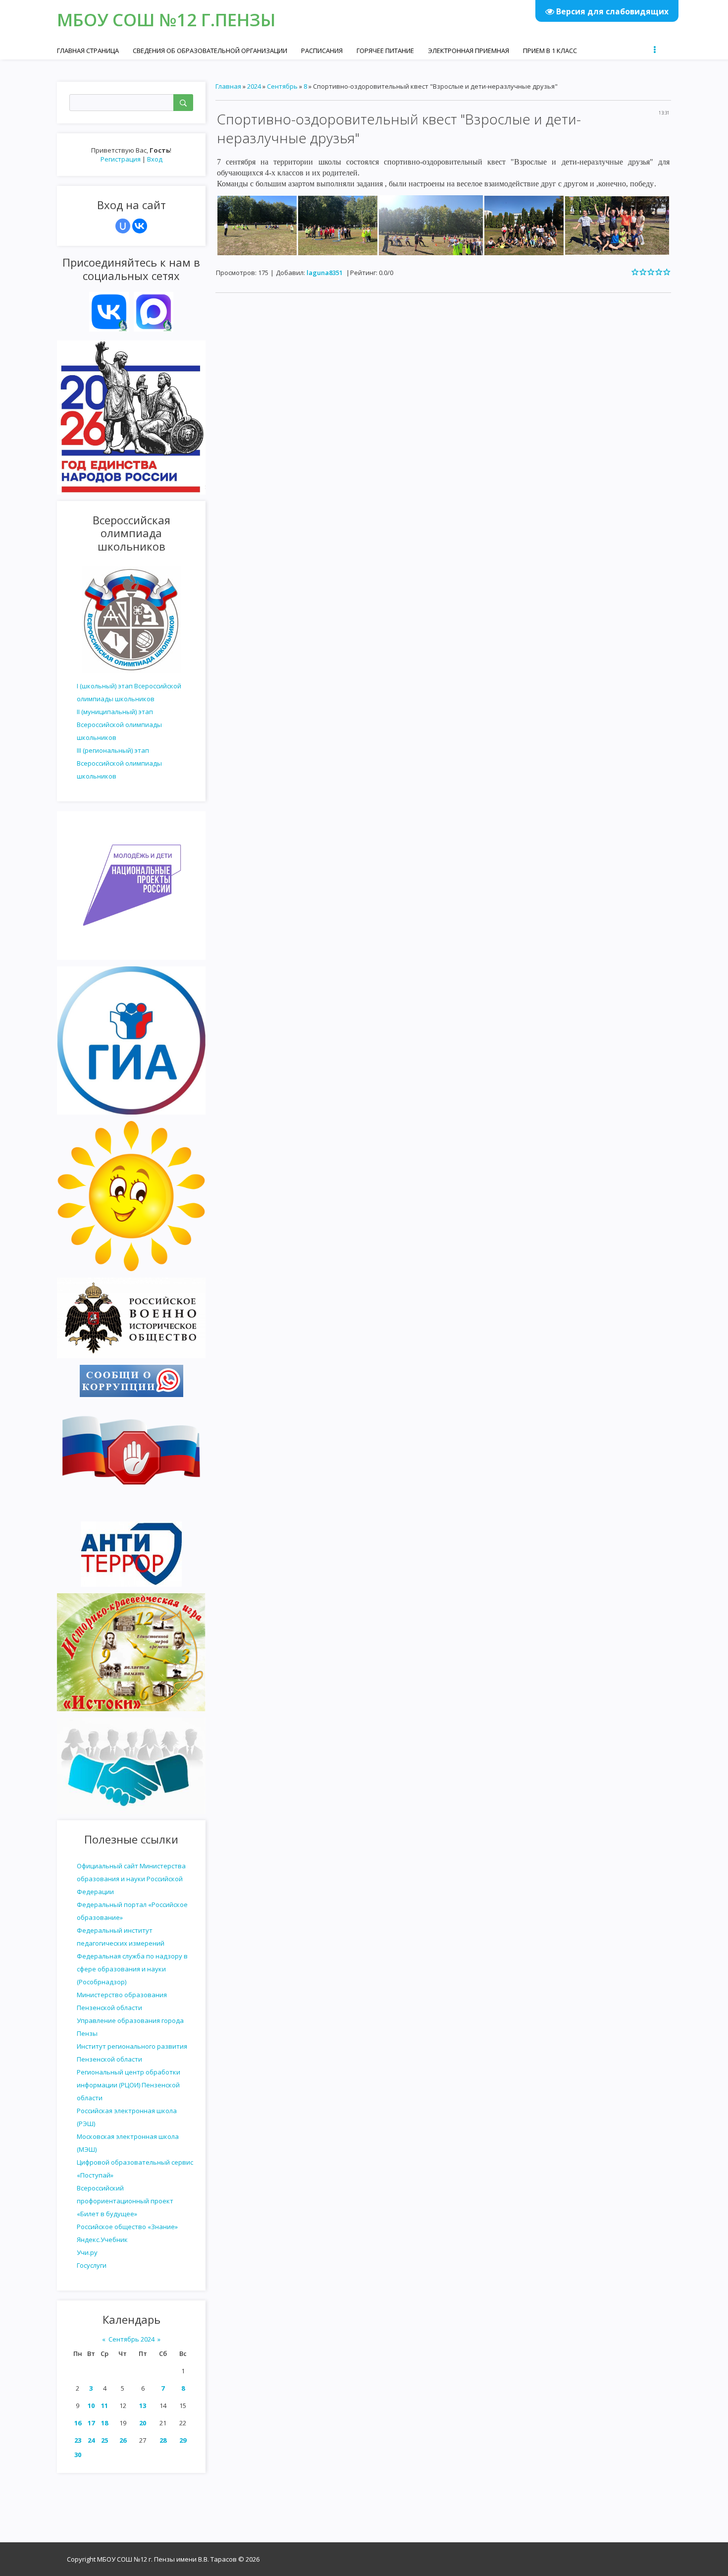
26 (123, 2440)
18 (104, 2423)
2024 (254, 86)
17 (91, 2423)
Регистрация (121, 159)
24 (91, 2440)
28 (163, 2440)
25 (104, 2440)
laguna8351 (325, 273)
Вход (155, 159)
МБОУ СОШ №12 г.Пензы (166, 20)
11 (104, 2406)
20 (143, 2423)
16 (78, 2423)
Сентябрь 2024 (131, 2339)
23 (78, 2440)
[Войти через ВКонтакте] (140, 226)
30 (78, 2455)
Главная (228, 86)
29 (183, 2440)
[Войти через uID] (123, 226)
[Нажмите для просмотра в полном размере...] (257, 224)
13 (143, 2406)
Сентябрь (282, 86)
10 (91, 2406)
